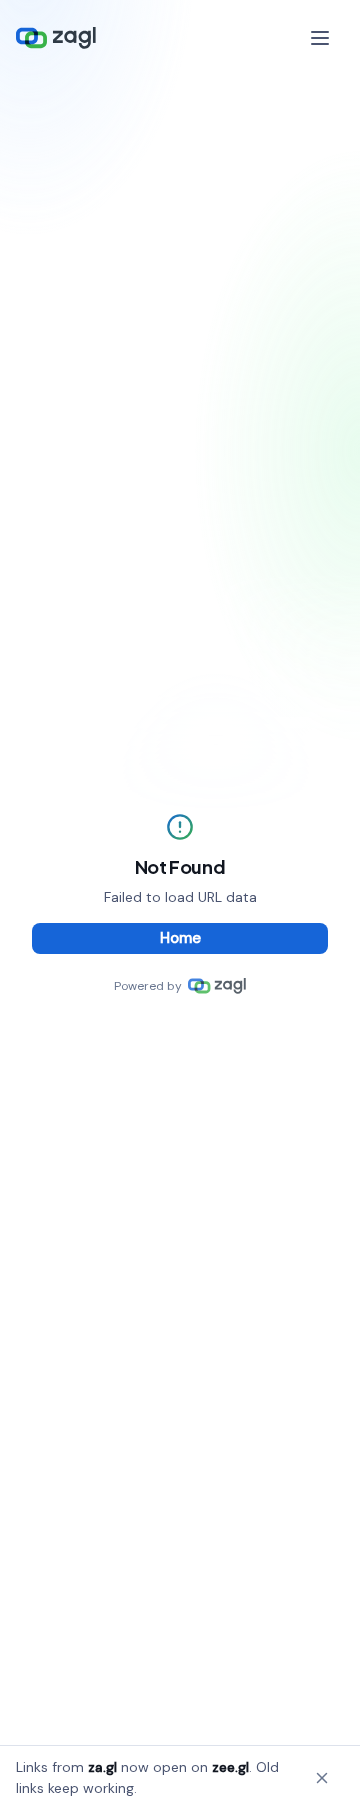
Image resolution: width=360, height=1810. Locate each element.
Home (180, 938)
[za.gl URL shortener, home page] (56, 38)
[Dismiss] (322, 1778)
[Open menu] (322, 38)
